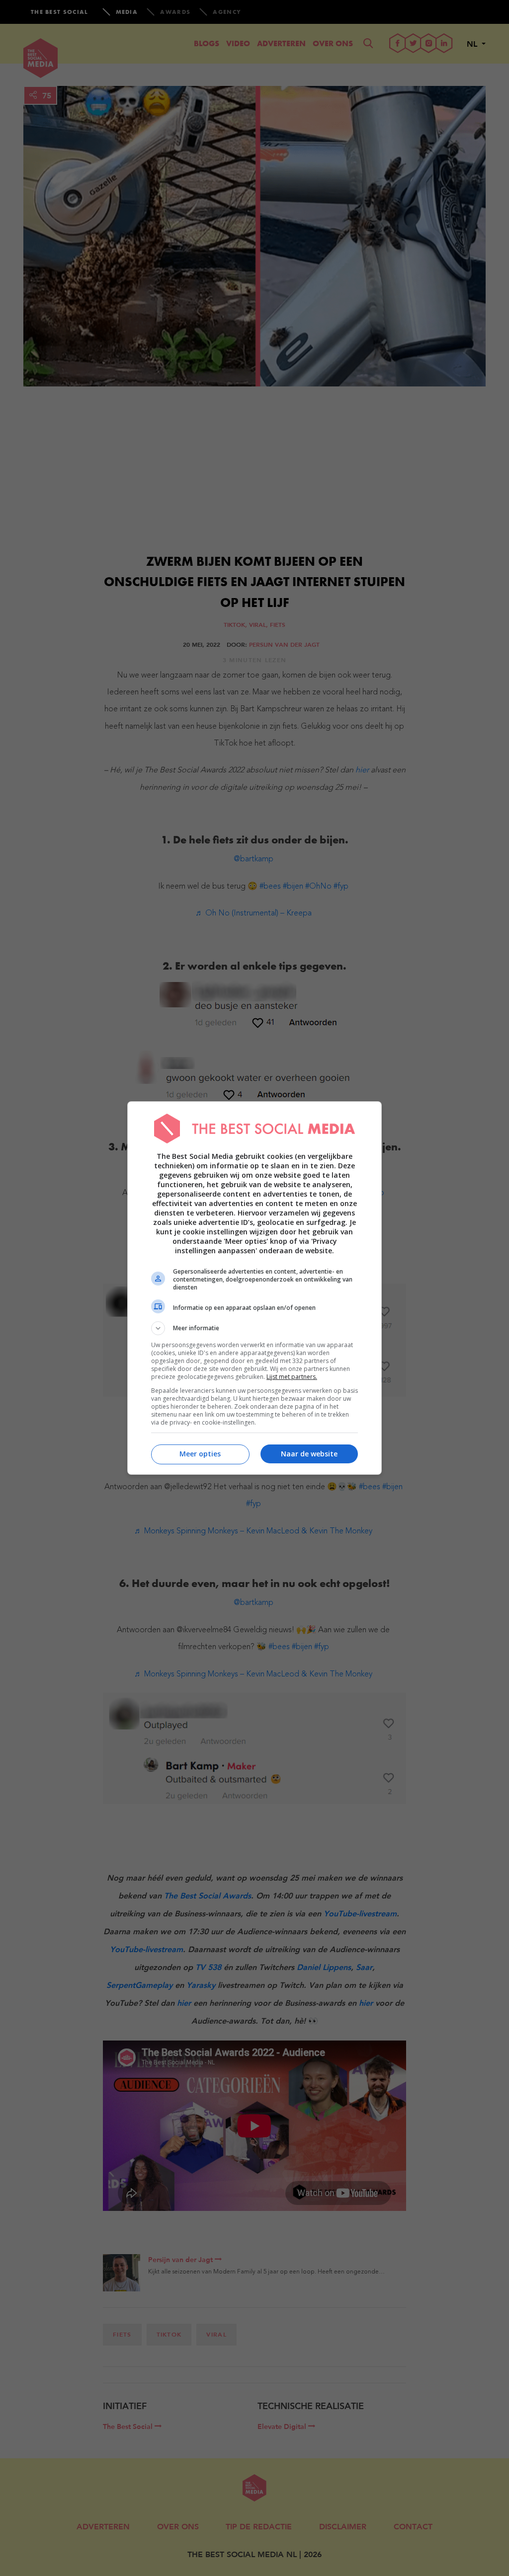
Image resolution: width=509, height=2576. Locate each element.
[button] (254, 1328)
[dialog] (254, 1288)
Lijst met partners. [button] (292, 1377)
